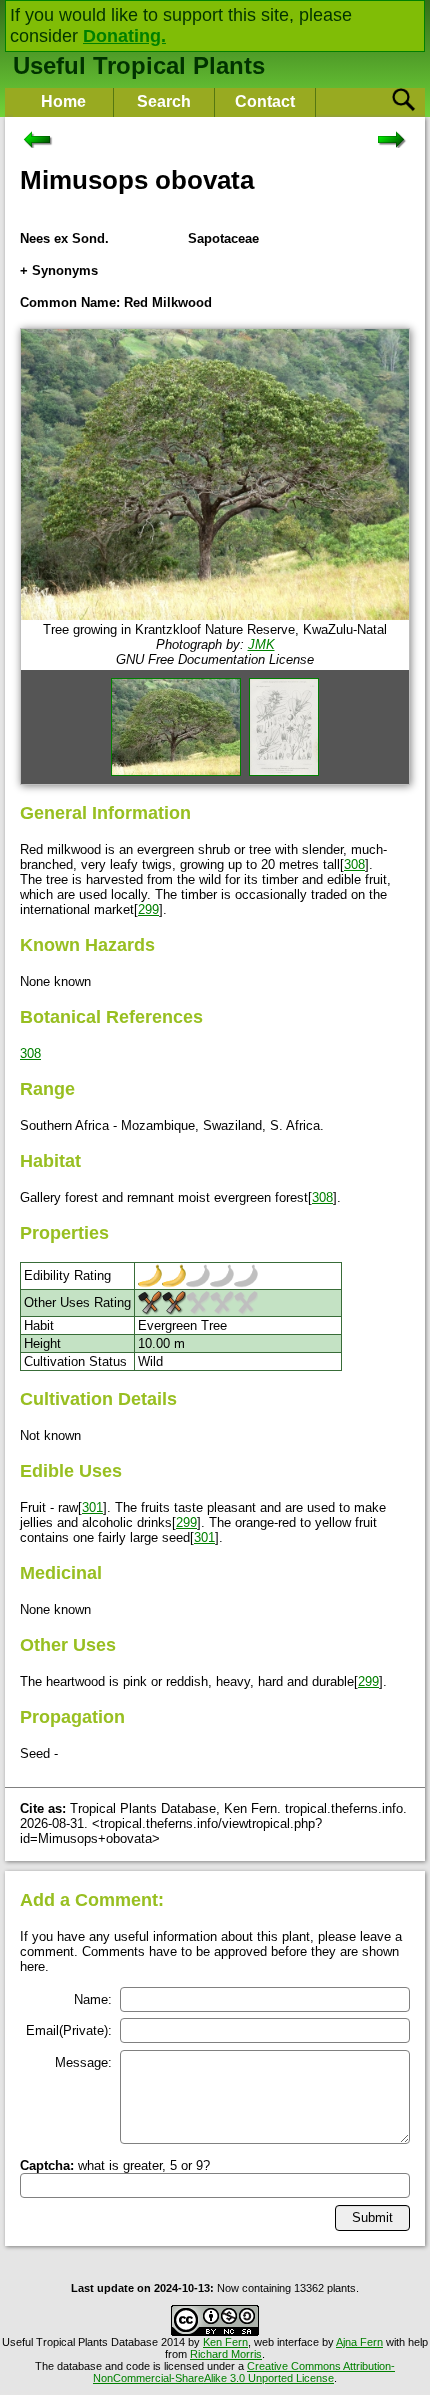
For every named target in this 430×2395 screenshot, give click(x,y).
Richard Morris (226, 2354)
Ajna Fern (359, 2342)
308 (354, 864)
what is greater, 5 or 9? (115, 2165)
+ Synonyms (59, 270)
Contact (265, 101)
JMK (261, 644)
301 (92, 1507)
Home (63, 101)
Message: (83, 2062)
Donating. (124, 36)
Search (164, 101)
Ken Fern (225, 2342)
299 (148, 909)
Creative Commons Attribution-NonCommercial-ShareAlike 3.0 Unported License (244, 2372)
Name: (93, 1999)
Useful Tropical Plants (139, 65)
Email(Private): (69, 2030)
